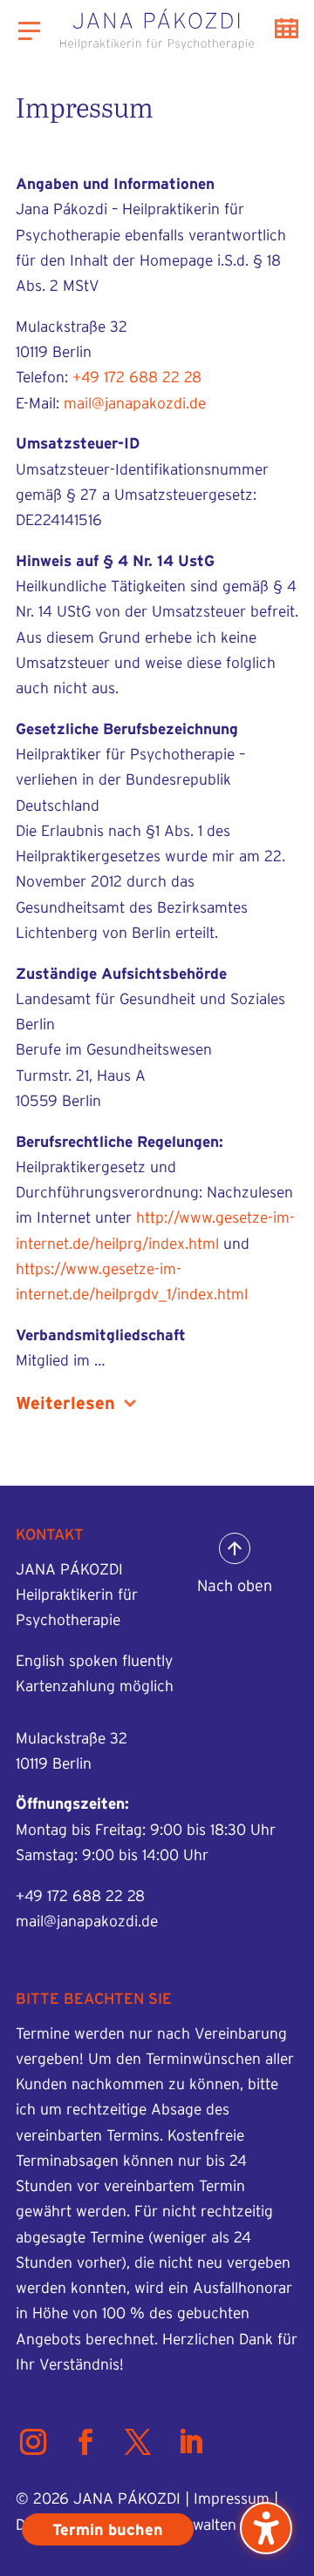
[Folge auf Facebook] (85, 2442)
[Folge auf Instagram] (33, 2442)
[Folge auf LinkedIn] (190, 2442)
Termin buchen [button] (287, 28)
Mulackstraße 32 (72, 1738)
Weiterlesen (65, 1403)
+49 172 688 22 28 (137, 377)
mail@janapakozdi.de (135, 403)
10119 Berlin (54, 1763)
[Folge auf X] (138, 2442)
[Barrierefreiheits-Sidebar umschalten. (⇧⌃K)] (266, 2528)
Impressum (232, 2498)
